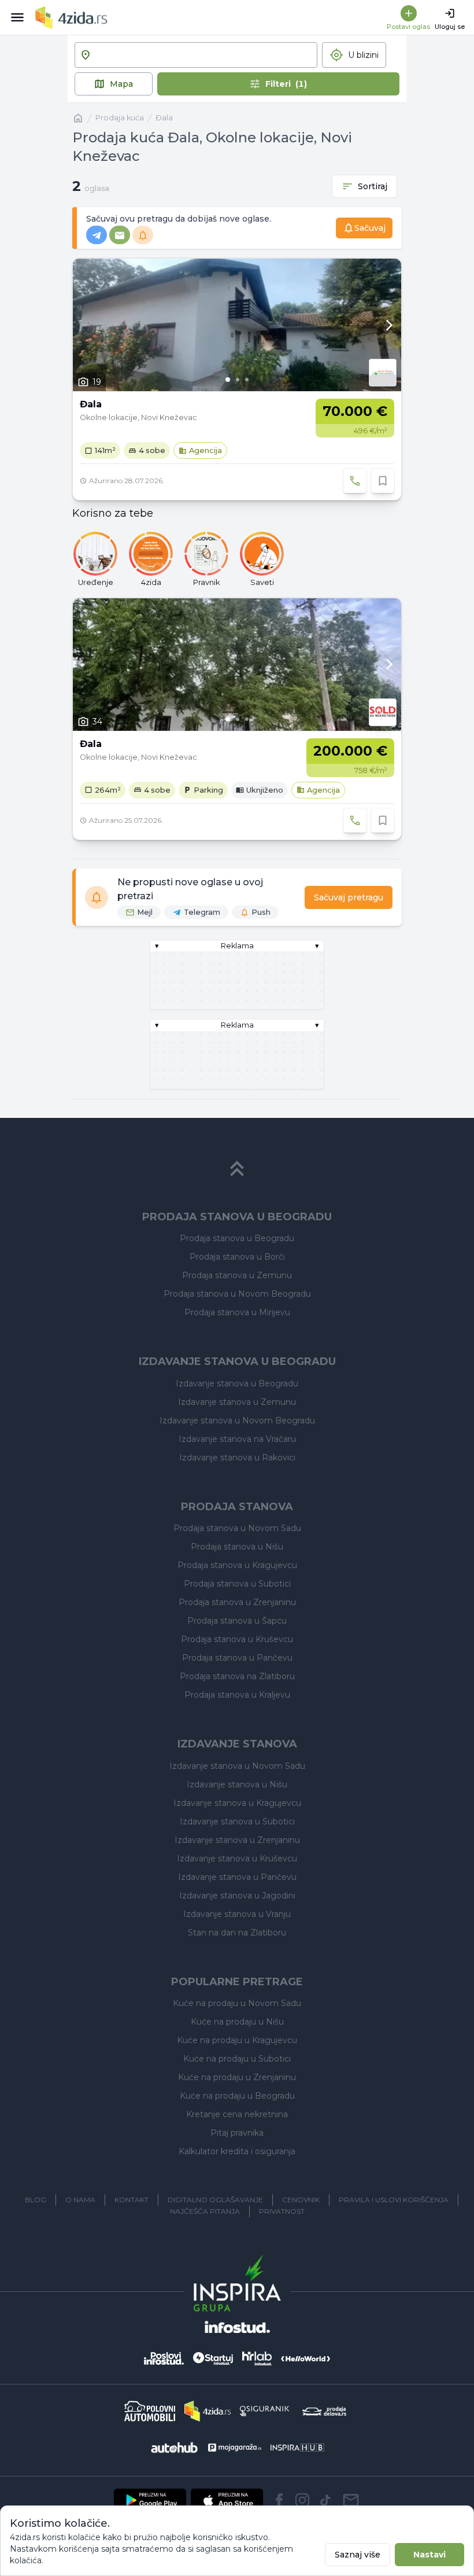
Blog (36, 2200)
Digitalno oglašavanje (215, 2200)
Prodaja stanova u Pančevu (237, 1658)
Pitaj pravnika (237, 2133)
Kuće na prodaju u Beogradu (237, 2096)
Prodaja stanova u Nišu (237, 1547)
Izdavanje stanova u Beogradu (237, 1383)
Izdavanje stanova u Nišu (237, 1784)
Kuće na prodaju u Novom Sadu (237, 2003)
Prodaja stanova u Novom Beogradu (237, 1294)
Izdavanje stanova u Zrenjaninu (237, 1840)
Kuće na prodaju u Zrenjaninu (237, 2077)
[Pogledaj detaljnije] (237, 325)
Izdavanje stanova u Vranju (237, 1914)
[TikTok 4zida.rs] (325, 2500)
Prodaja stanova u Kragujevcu (237, 1565)
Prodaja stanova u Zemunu (237, 1275)
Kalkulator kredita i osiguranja (237, 2151)
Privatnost (282, 2211)
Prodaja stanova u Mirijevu (237, 1312)
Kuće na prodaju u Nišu (237, 2022)
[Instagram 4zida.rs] (302, 2500)
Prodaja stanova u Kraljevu (237, 1695)
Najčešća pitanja (205, 2211)
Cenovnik (301, 2200)
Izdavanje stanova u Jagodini (237, 1896)
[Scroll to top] (237, 1169)
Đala (164, 118)
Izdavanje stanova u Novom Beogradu (237, 1421)
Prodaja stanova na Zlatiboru (237, 1676)
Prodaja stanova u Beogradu (237, 1238)
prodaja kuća (120, 118)
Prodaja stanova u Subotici (237, 1584)
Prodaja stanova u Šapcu (237, 1621)
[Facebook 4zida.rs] (279, 2500)
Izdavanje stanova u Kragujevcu (237, 1803)
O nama (80, 2200)
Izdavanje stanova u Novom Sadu (237, 1766)
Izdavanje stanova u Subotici (237, 1821)
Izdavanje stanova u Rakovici (237, 1458)
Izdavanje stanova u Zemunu (237, 1402)
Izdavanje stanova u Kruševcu (237, 1859)
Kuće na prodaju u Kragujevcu (237, 2040)
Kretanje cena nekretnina (237, 2114)
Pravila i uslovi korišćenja (394, 2200)
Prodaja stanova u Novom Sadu (237, 1528)
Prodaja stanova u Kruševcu (237, 1639)
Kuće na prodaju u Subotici (237, 2059)
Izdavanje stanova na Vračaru (237, 1439)
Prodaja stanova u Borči (237, 1257)
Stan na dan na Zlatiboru (237, 1933)
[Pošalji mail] (351, 2500)
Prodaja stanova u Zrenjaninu (237, 1602)
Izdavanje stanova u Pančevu (237, 1877)
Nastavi (429, 2555)
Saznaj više (358, 2555)
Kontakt (132, 2200)
